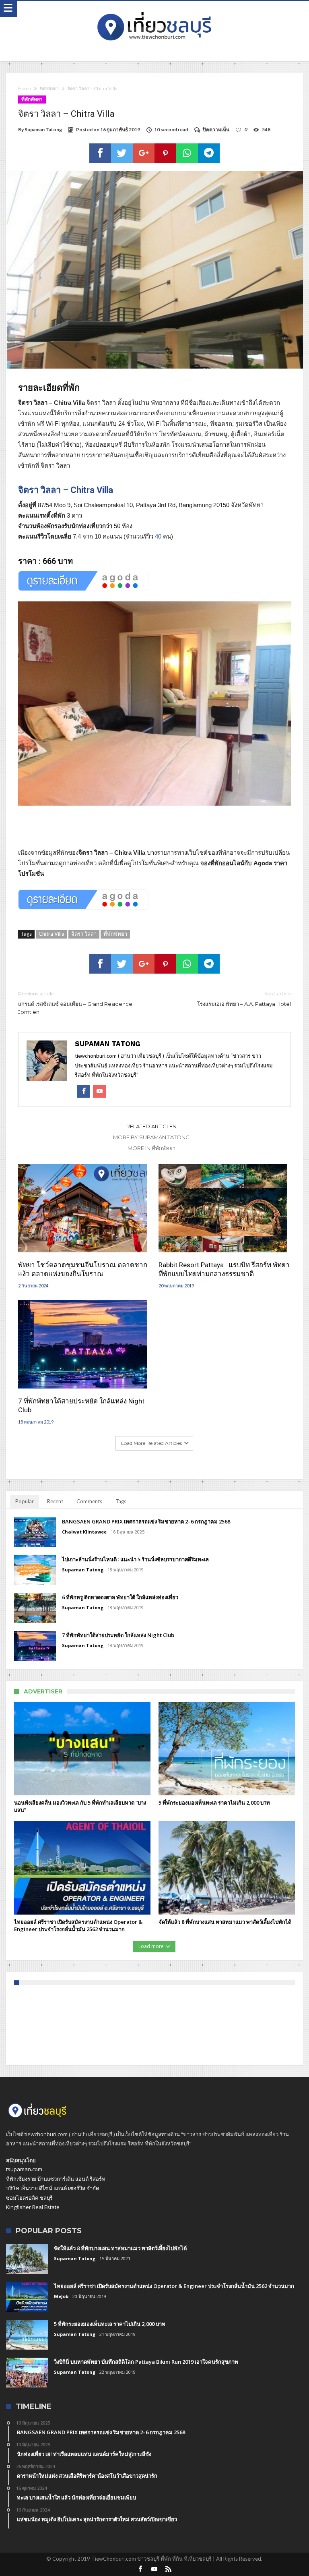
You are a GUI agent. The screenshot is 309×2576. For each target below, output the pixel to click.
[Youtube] (154, 2569)
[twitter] (122, 153)
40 (158, 536)
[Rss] (169, 2569)
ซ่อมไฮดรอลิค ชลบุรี (29, 2198)
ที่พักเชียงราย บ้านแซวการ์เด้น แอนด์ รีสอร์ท (56, 2179)
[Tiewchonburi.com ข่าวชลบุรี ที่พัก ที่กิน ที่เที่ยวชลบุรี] (154, 9)
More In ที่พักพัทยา (151, 1148)
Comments (89, 1501)
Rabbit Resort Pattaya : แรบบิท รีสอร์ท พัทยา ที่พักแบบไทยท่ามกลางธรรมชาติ (224, 1269)
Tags (121, 1501)
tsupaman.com (24, 2169)
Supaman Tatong (43, 130)
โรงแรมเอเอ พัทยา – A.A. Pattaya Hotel (244, 999)
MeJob (61, 2296)
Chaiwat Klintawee (84, 1532)
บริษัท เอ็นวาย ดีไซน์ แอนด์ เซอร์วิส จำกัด (53, 2188)
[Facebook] (140, 2569)
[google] (144, 153)
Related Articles (151, 1126)
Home (25, 89)
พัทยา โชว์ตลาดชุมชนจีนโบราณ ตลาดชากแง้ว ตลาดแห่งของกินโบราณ (83, 1269)
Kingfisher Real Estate (33, 2207)
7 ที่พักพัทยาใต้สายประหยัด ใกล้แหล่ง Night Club (81, 1405)
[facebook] (100, 153)
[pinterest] (165, 153)
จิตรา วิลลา (84, 934)
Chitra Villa (51, 934)
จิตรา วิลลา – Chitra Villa (66, 490)
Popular (25, 1501)
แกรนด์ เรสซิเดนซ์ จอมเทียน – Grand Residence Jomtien (75, 1003)
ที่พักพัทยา (49, 89)
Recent (55, 1501)
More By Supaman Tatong (151, 1137)
